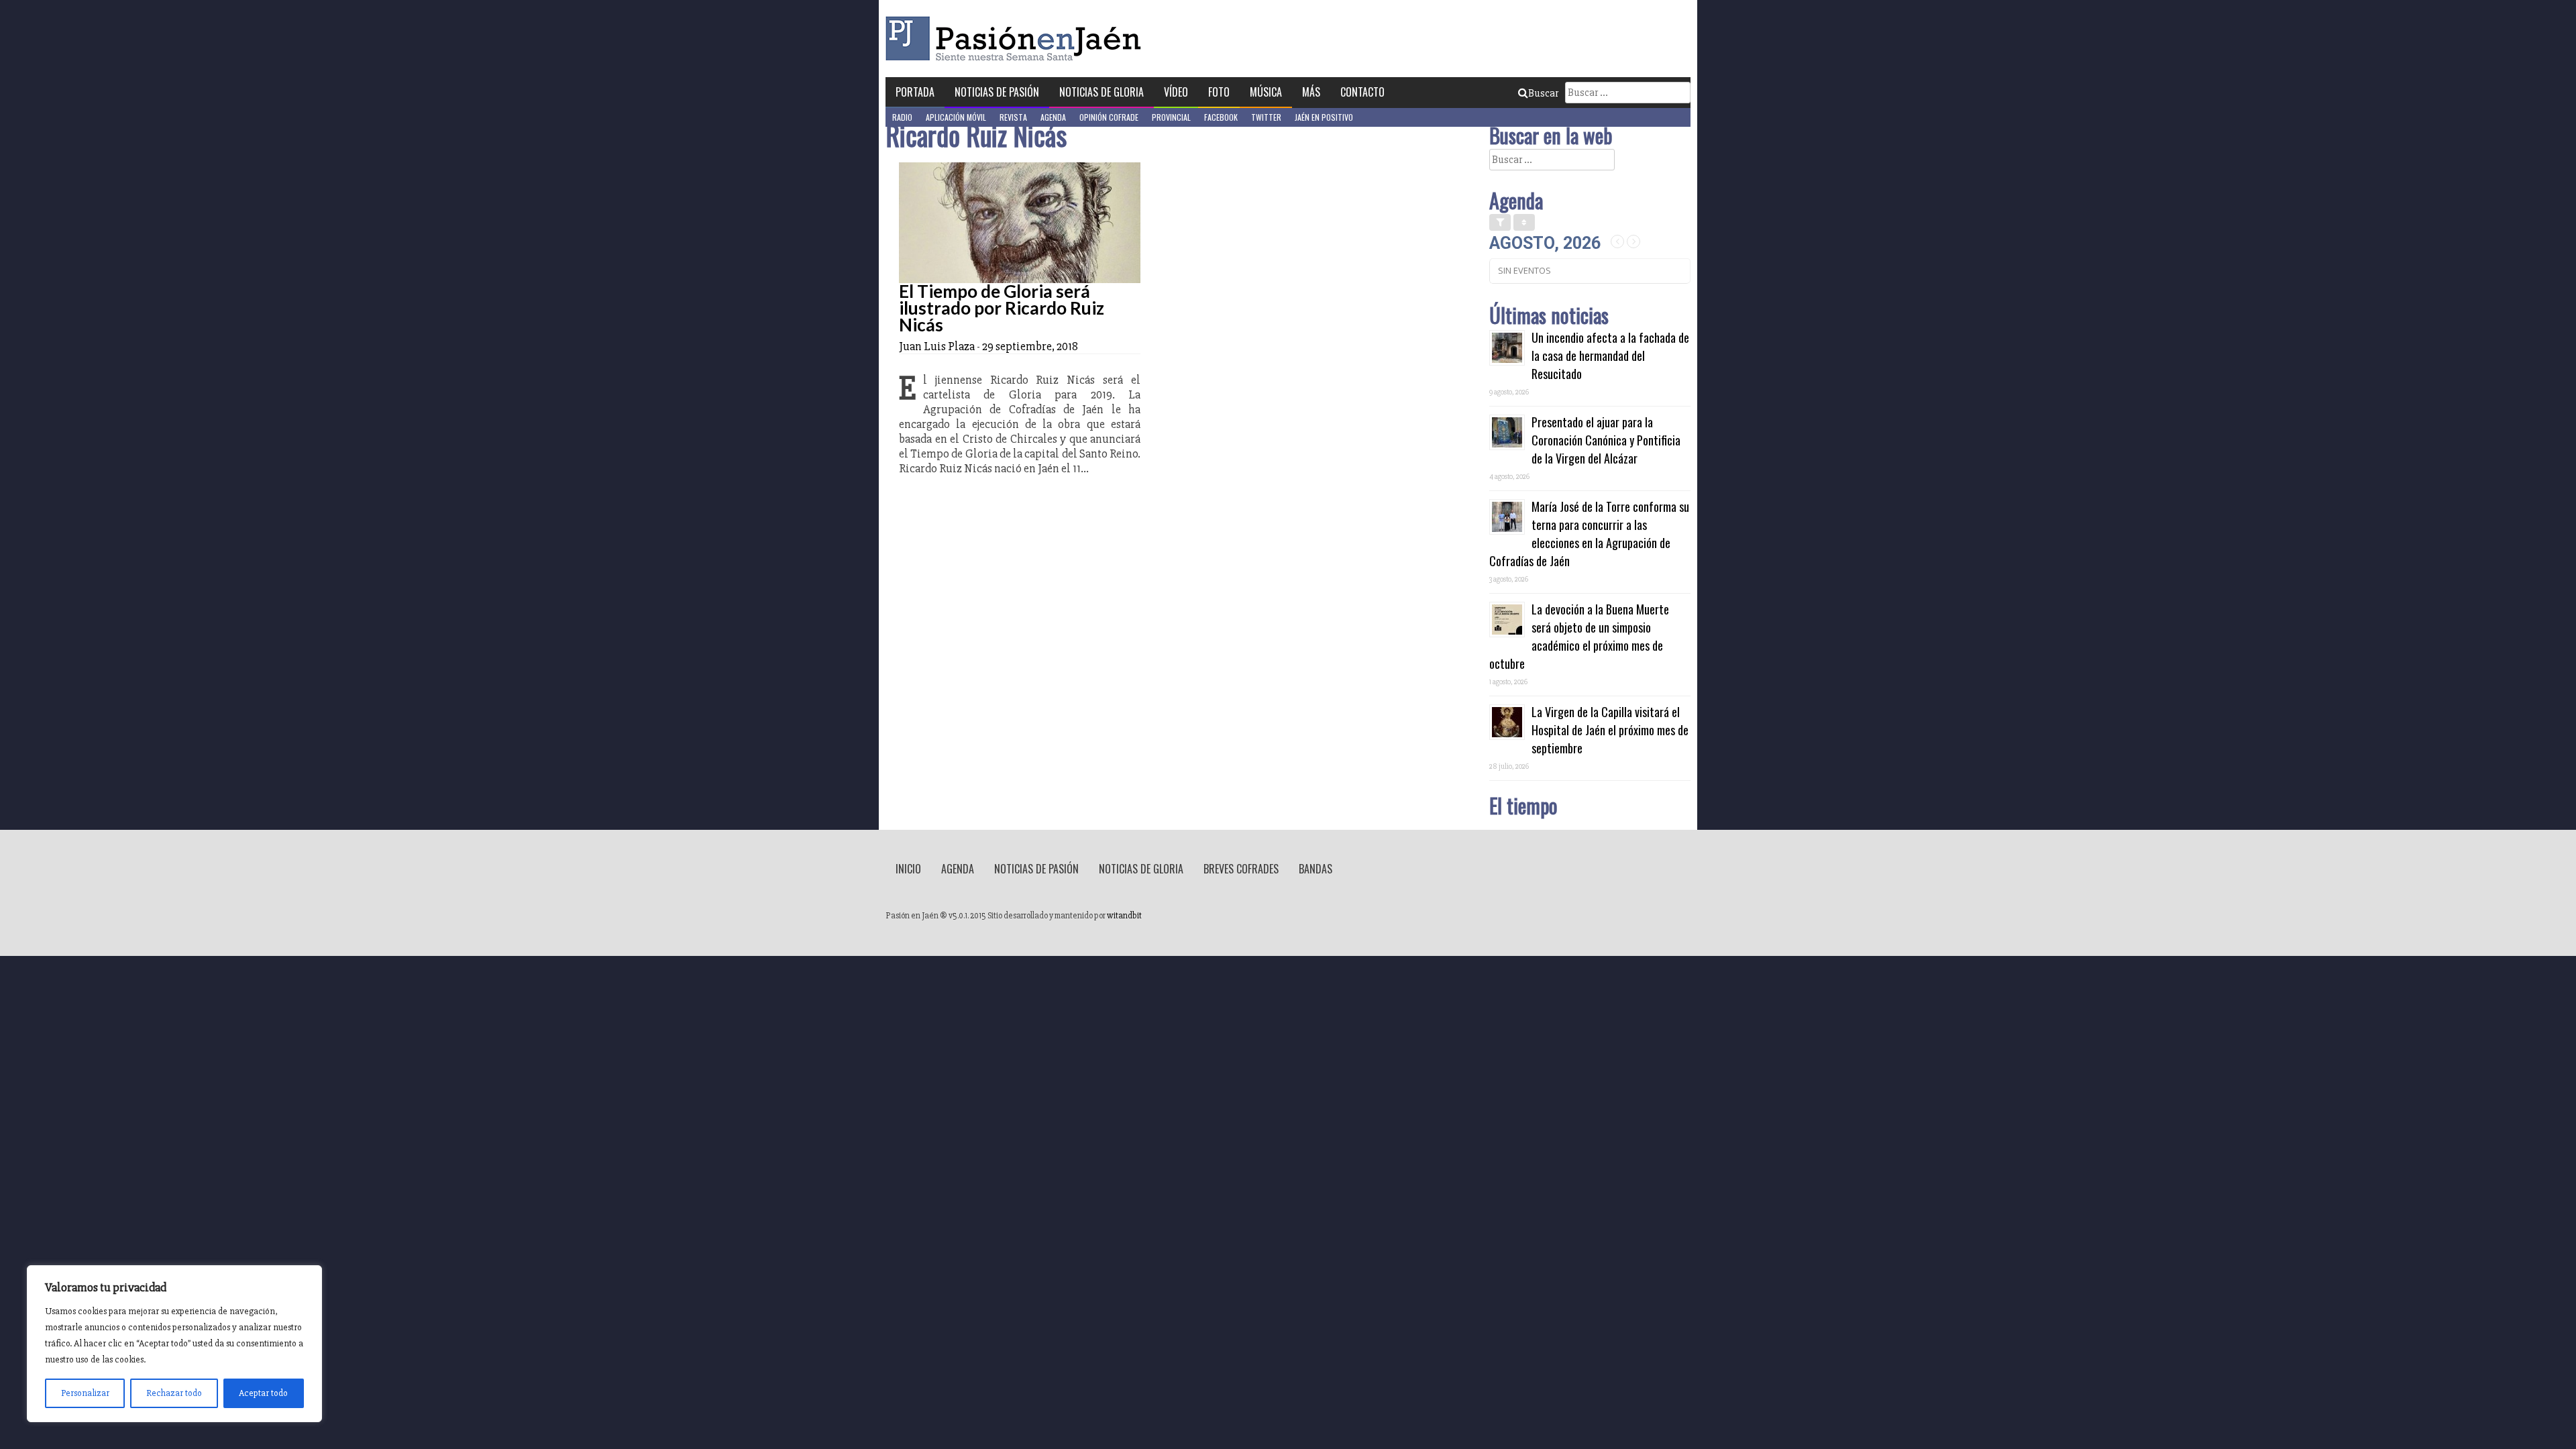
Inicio (908, 869)
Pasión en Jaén (1017, 39)
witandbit (1124, 916)
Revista (1013, 117)
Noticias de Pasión (997, 92)
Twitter (1266, 117)
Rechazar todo (174, 1393)
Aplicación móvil (956, 117)
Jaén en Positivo (1324, 117)
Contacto (1362, 92)
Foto (1219, 92)
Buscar (1543, 93)
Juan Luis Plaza (937, 346)
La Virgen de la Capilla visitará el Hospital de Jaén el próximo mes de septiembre (1610, 730)
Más (1311, 92)
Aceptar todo (263, 1393)
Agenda (1053, 117)
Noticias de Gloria (1102, 92)
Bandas (1316, 869)
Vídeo (1176, 92)
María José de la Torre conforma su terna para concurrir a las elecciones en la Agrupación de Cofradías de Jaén (1589, 534)
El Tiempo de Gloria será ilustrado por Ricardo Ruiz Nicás (1002, 308)
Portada (915, 92)
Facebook (1221, 117)
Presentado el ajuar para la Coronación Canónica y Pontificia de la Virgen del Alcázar (1606, 440)
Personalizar (85, 1393)
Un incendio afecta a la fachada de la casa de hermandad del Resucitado (1610, 356)
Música (1266, 92)
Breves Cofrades (1241, 869)
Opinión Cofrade (1109, 117)
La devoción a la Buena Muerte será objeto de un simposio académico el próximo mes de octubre (1579, 636)
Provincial (1171, 117)
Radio (902, 117)
